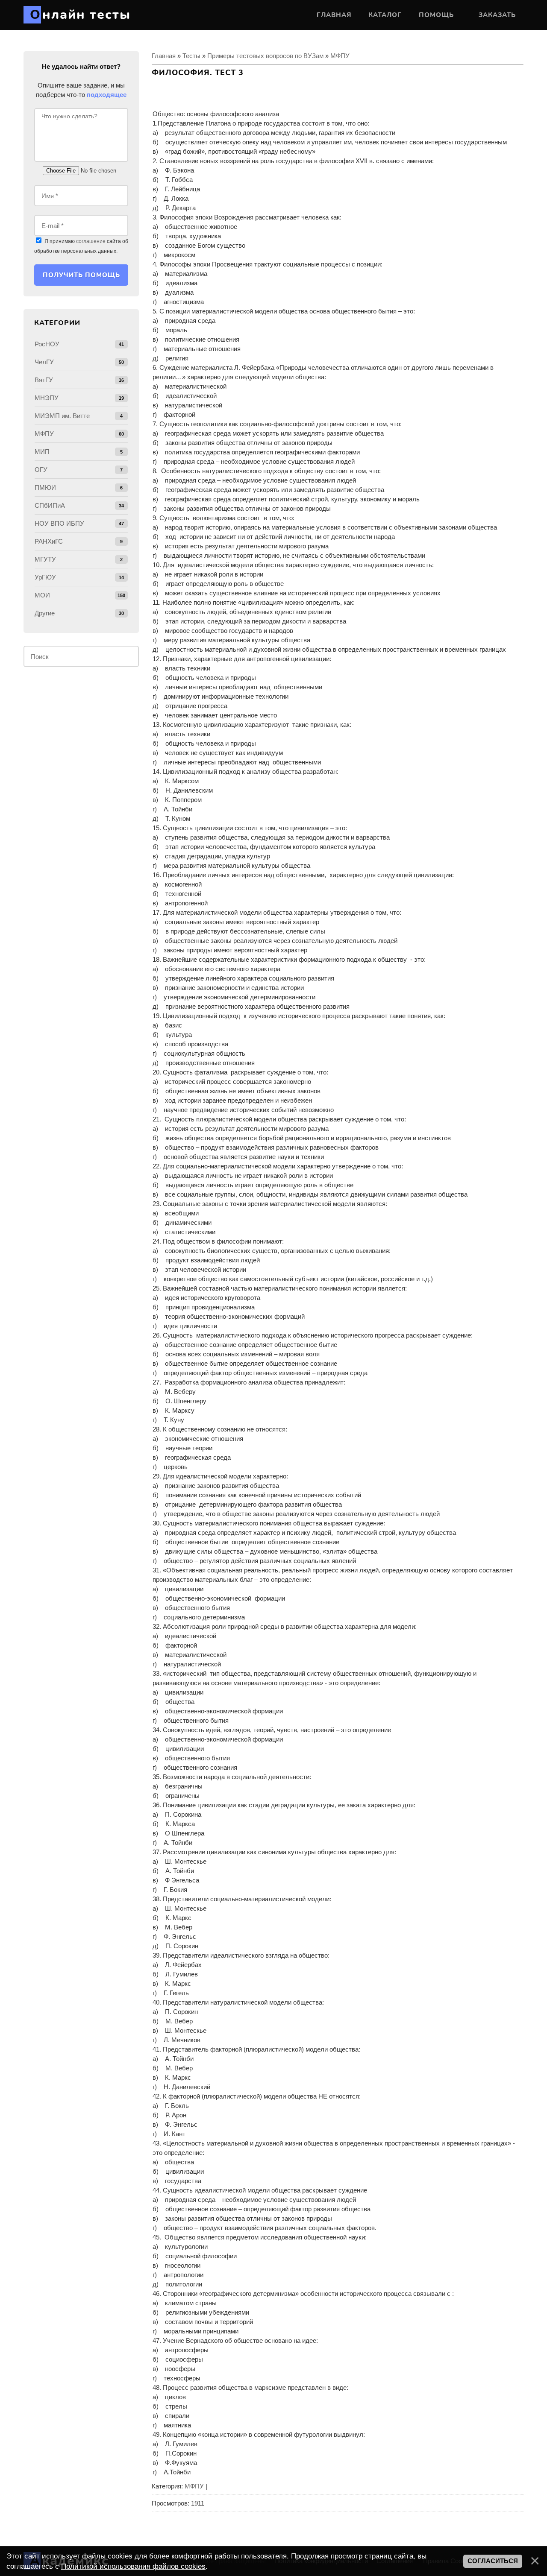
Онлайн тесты (80, 15)
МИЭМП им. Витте (62, 416)
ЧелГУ (44, 362)
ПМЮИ (45, 487)
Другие (45, 613)
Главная (164, 56)
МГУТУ (45, 559)
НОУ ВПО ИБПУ (59, 523)
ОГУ (41, 470)
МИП (42, 452)
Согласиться (493, 2561)
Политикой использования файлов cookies (133, 2566)
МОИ (42, 595)
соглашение (91, 241)
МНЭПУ (47, 398)
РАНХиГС (49, 541)
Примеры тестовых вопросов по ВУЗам (265, 56)
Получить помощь (81, 275)
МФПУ (340, 56)
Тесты (191, 56)
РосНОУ (47, 344)
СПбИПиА (50, 505)
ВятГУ (44, 380)
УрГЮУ (45, 577)
